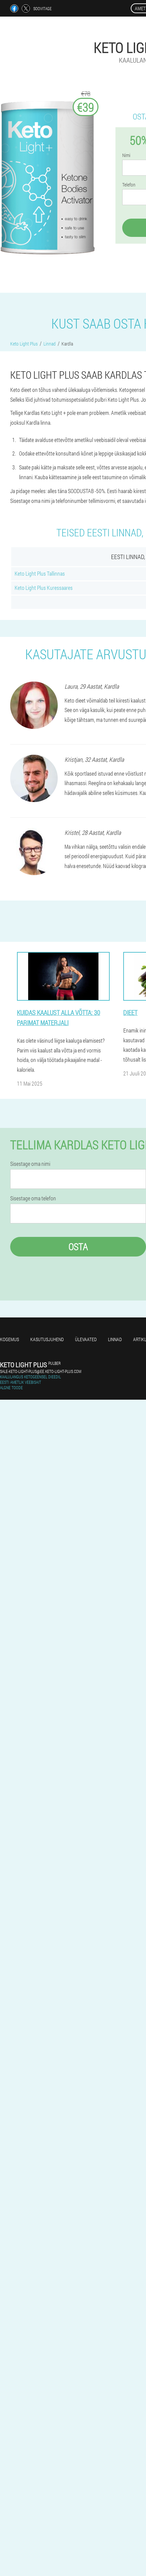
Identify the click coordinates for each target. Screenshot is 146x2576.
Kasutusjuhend (47, 1339)
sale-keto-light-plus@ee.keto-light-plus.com (41, 1371)
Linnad (115, 1339)
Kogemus (10, 1339)
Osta (78, 1247)
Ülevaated (86, 1339)
